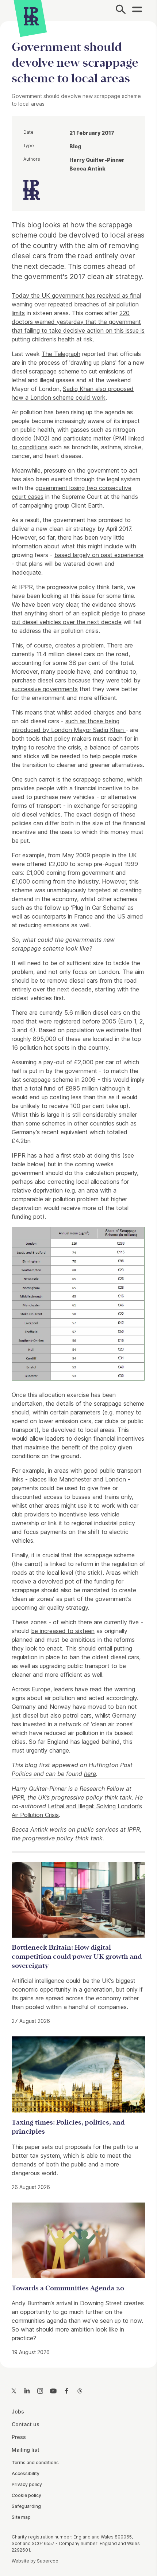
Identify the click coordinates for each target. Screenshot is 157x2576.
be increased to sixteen (63, 1631)
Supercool (48, 2561)
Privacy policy (27, 2484)
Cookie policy (26, 2495)
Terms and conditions (35, 2463)
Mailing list (26, 2450)
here (90, 1774)
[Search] (121, 11)
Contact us (26, 2424)
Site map (21, 2517)
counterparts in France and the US (78, 916)
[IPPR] (31, 16)
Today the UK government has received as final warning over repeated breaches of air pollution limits (76, 304)
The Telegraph (61, 354)
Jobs (18, 2411)
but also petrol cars (66, 1715)
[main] (78, 1189)
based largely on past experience (99, 555)
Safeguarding (26, 2506)
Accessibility (26, 2473)
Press (19, 2437)
